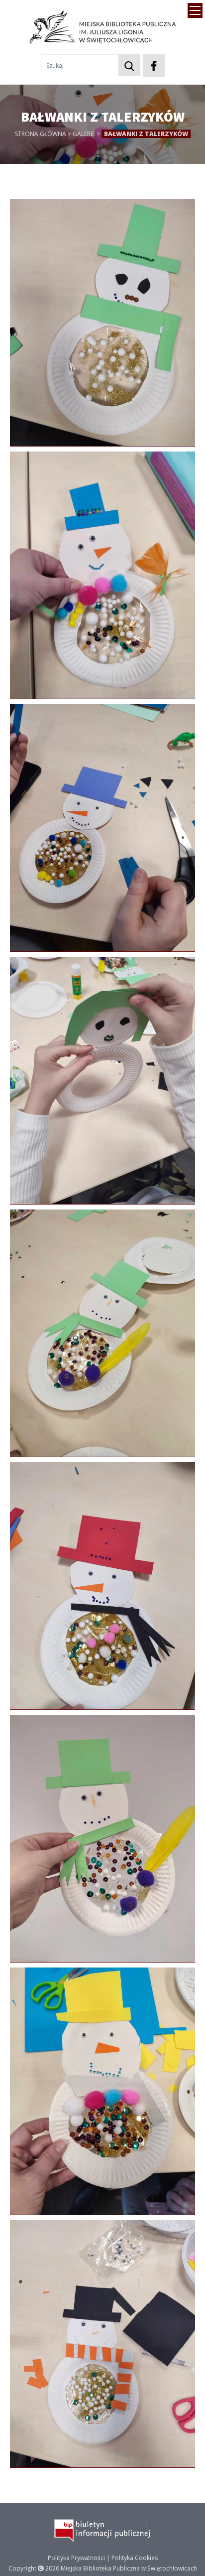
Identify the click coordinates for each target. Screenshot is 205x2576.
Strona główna (41, 134)
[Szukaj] (129, 65)
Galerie (84, 134)
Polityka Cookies (135, 2558)
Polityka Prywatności (76, 2558)
